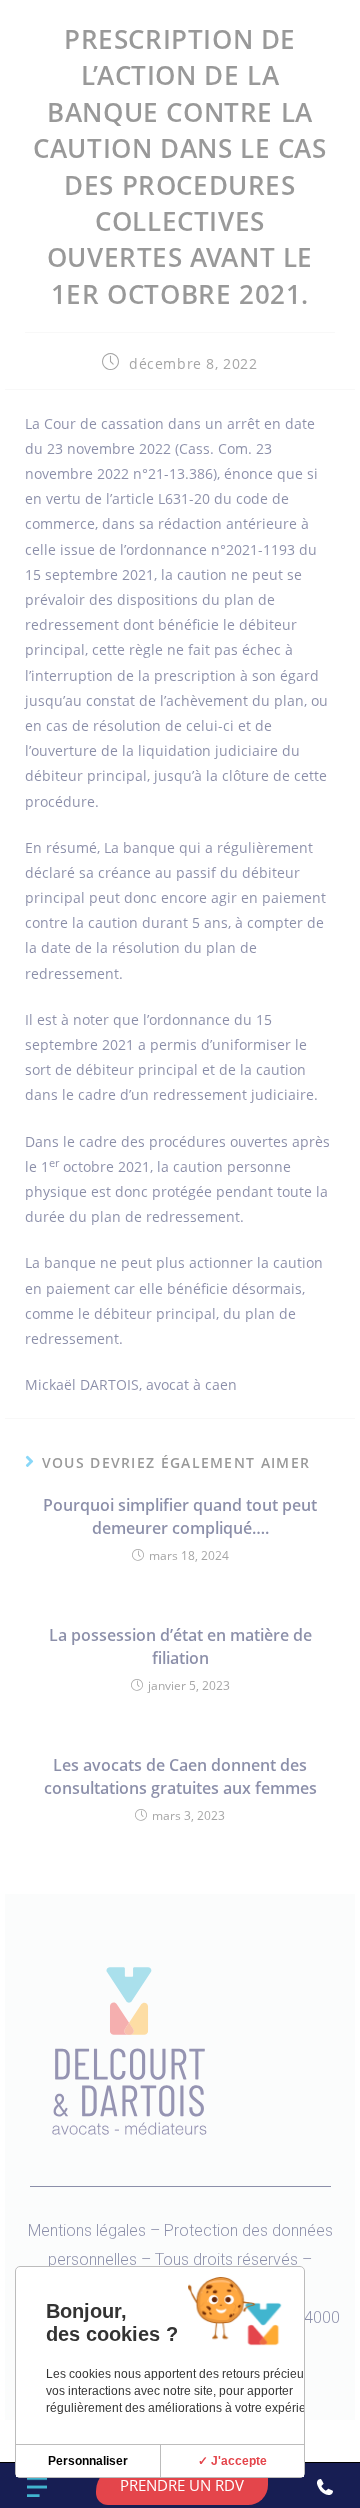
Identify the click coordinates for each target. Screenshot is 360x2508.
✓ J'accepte (232, 2461)
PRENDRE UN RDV (182, 2485)
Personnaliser (88, 2461)
